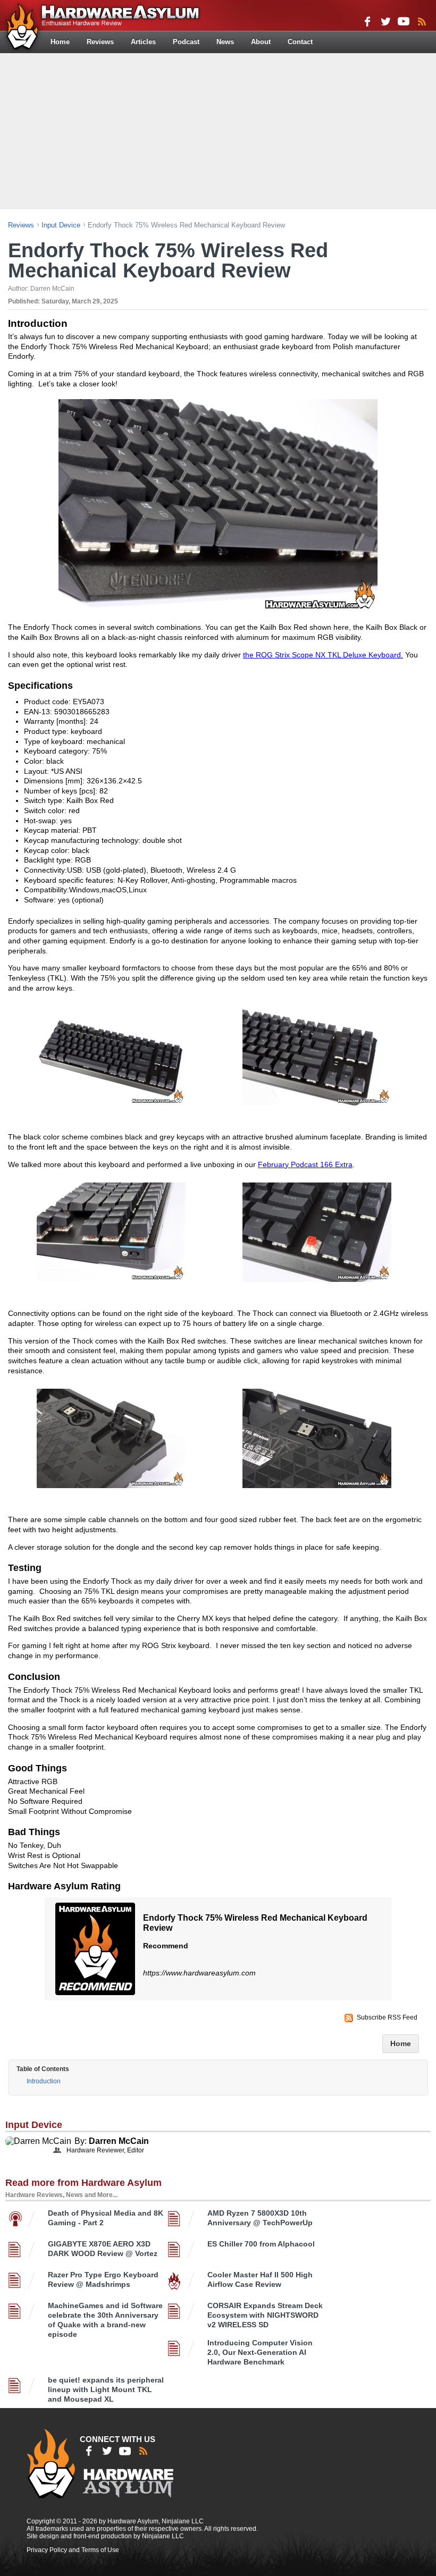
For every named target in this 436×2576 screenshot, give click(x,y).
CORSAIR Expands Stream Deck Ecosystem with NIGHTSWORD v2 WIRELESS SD (265, 2315)
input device (61, 225)
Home (60, 42)
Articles (143, 42)
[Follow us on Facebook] (367, 21)
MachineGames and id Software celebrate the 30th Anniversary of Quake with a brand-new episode (105, 2320)
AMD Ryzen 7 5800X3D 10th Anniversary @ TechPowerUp (260, 2218)
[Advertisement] (219, 130)
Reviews (100, 42)
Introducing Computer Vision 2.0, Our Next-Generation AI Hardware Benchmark (260, 2352)
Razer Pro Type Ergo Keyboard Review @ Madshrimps (103, 2279)
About (261, 42)
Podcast (186, 42)
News (225, 42)
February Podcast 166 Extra (305, 1164)
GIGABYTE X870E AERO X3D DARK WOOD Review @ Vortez (103, 2249)
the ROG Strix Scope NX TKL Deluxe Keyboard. (323, 655)
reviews (21, 225)
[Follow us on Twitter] (385, 21)
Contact (300, 42)
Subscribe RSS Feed (387, 2017)
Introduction (44, 2081)
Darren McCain (119, 2141)
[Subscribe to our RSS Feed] (422, 21)
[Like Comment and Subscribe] (404, 21)
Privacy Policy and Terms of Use (73, 2550)
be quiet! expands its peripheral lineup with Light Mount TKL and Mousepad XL (106, 2389)
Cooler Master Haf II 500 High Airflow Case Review (260, 2279)
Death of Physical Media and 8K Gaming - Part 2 (106, 2218)
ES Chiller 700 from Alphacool (261, 2244)
